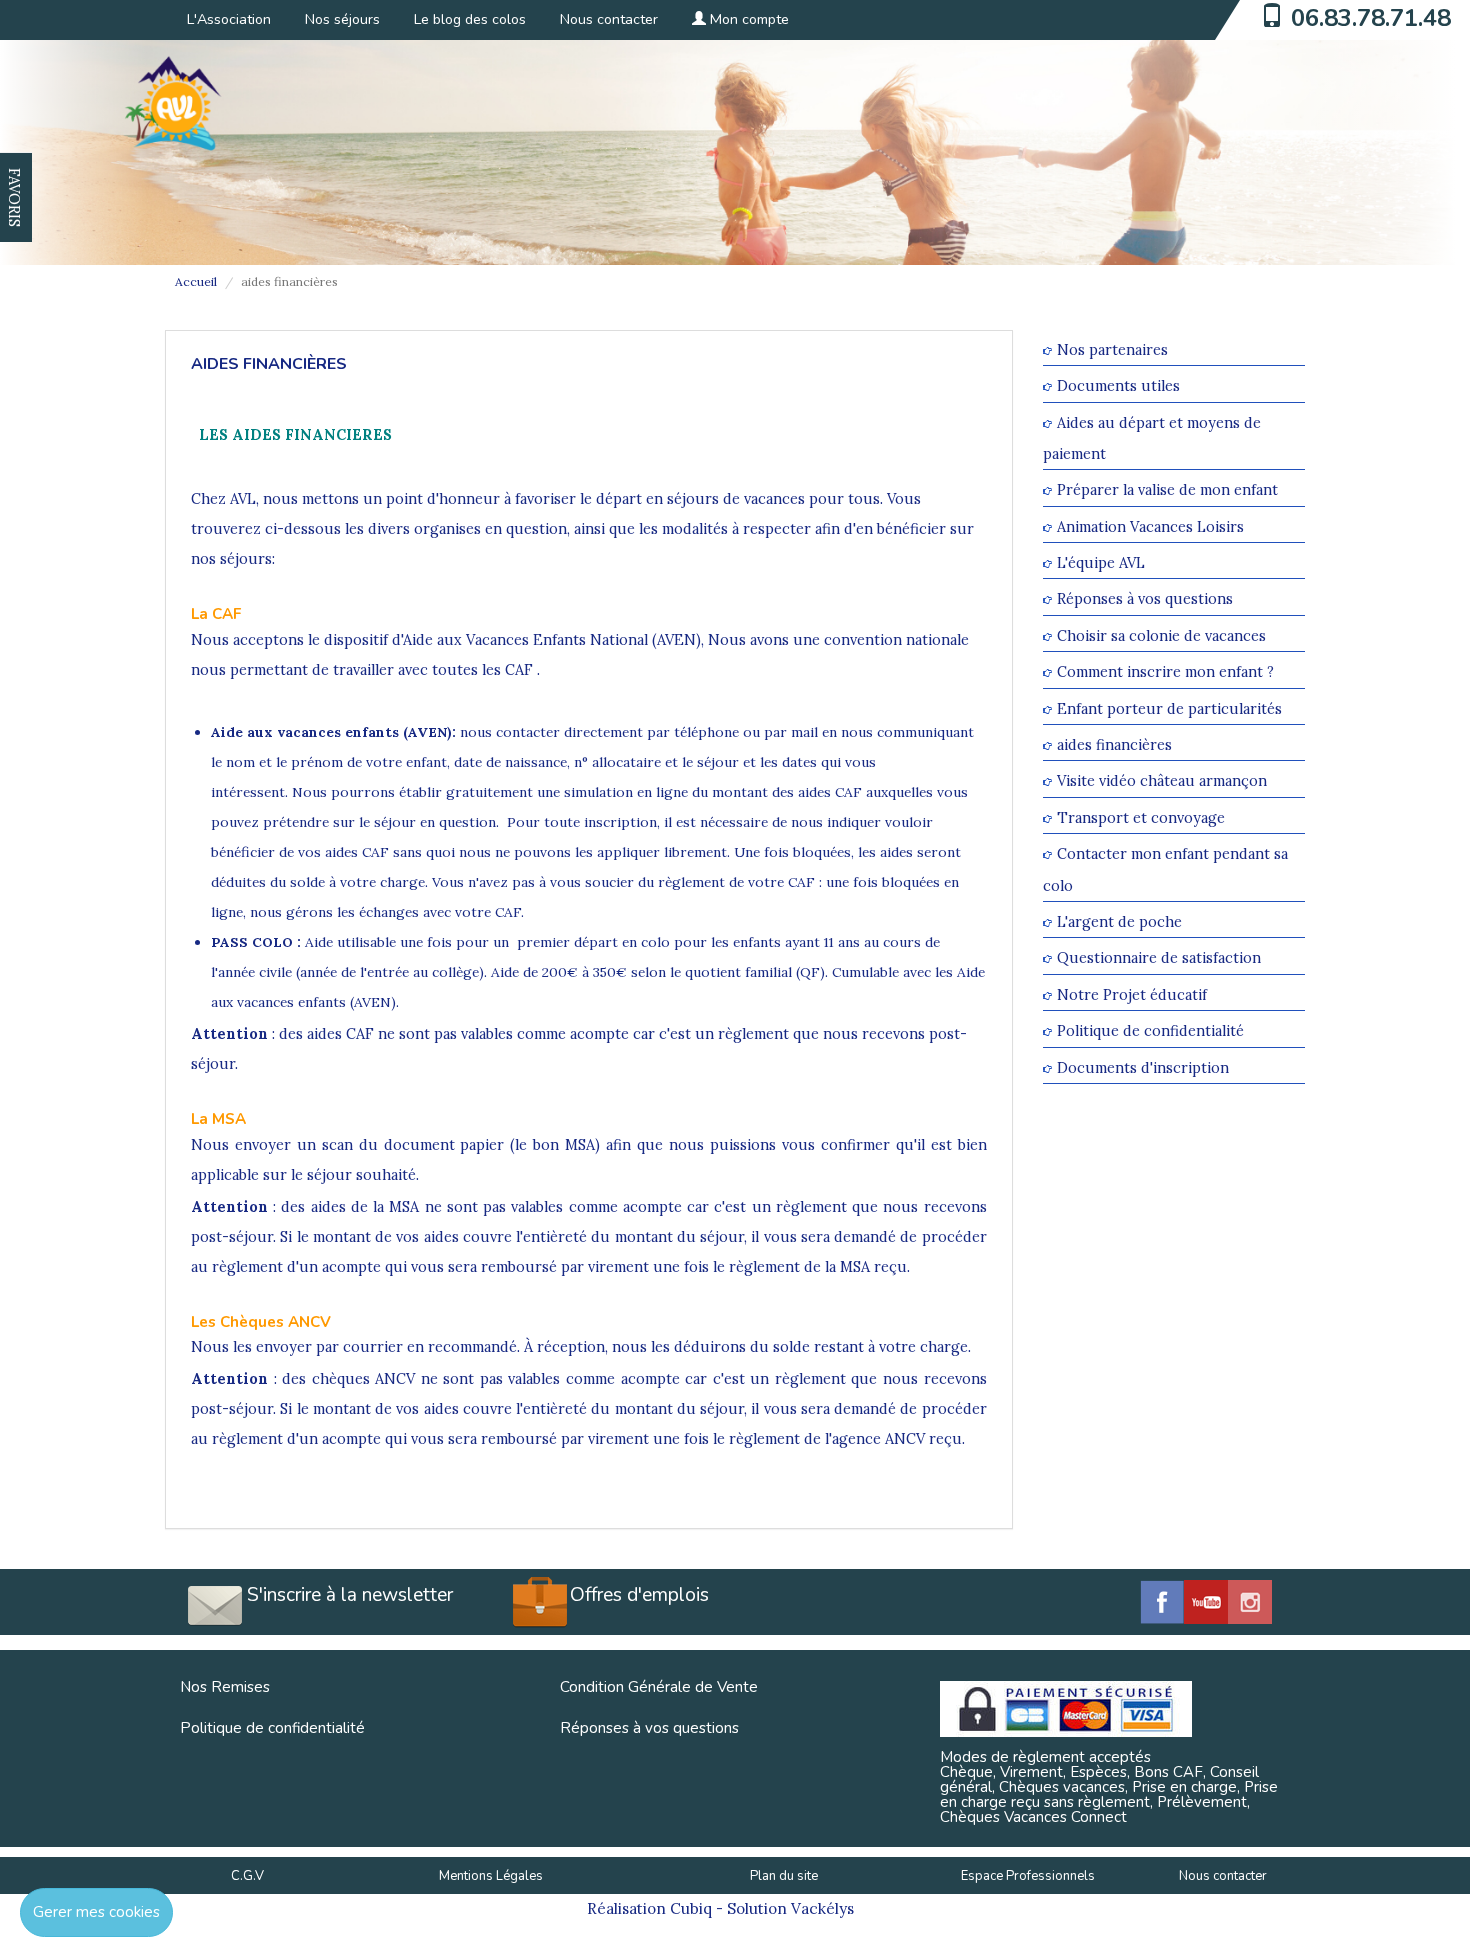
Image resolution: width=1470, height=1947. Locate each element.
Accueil (196, 281)
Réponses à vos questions (1145, 599)
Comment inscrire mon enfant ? (1165, 672)
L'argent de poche (1119, 921)
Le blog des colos (470, 19)
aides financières (1114, 744)
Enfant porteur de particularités (1169, 708)
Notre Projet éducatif (1132, 994)
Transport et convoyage (1141, 817)
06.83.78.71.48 (1371, 18)
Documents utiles (1118, 386)
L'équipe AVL (1101, 562)
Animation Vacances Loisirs (1150, 526)
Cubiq (691, 1908)
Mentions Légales (491, 1876)
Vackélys (822, 1908)
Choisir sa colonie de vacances (1161, 635)
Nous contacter (609, 19)
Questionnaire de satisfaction (1159, 958)
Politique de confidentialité (1150, 1031)
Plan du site (784, 1876)
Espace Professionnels (1028, 1876)
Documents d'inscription (1143, 1067)
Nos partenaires (1112, 349)
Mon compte (747, 19)
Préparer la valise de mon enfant (1167, 490)
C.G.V (247, 1876)
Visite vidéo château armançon (1162, 781)
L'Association (229, 19)
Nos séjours (342, 19)
